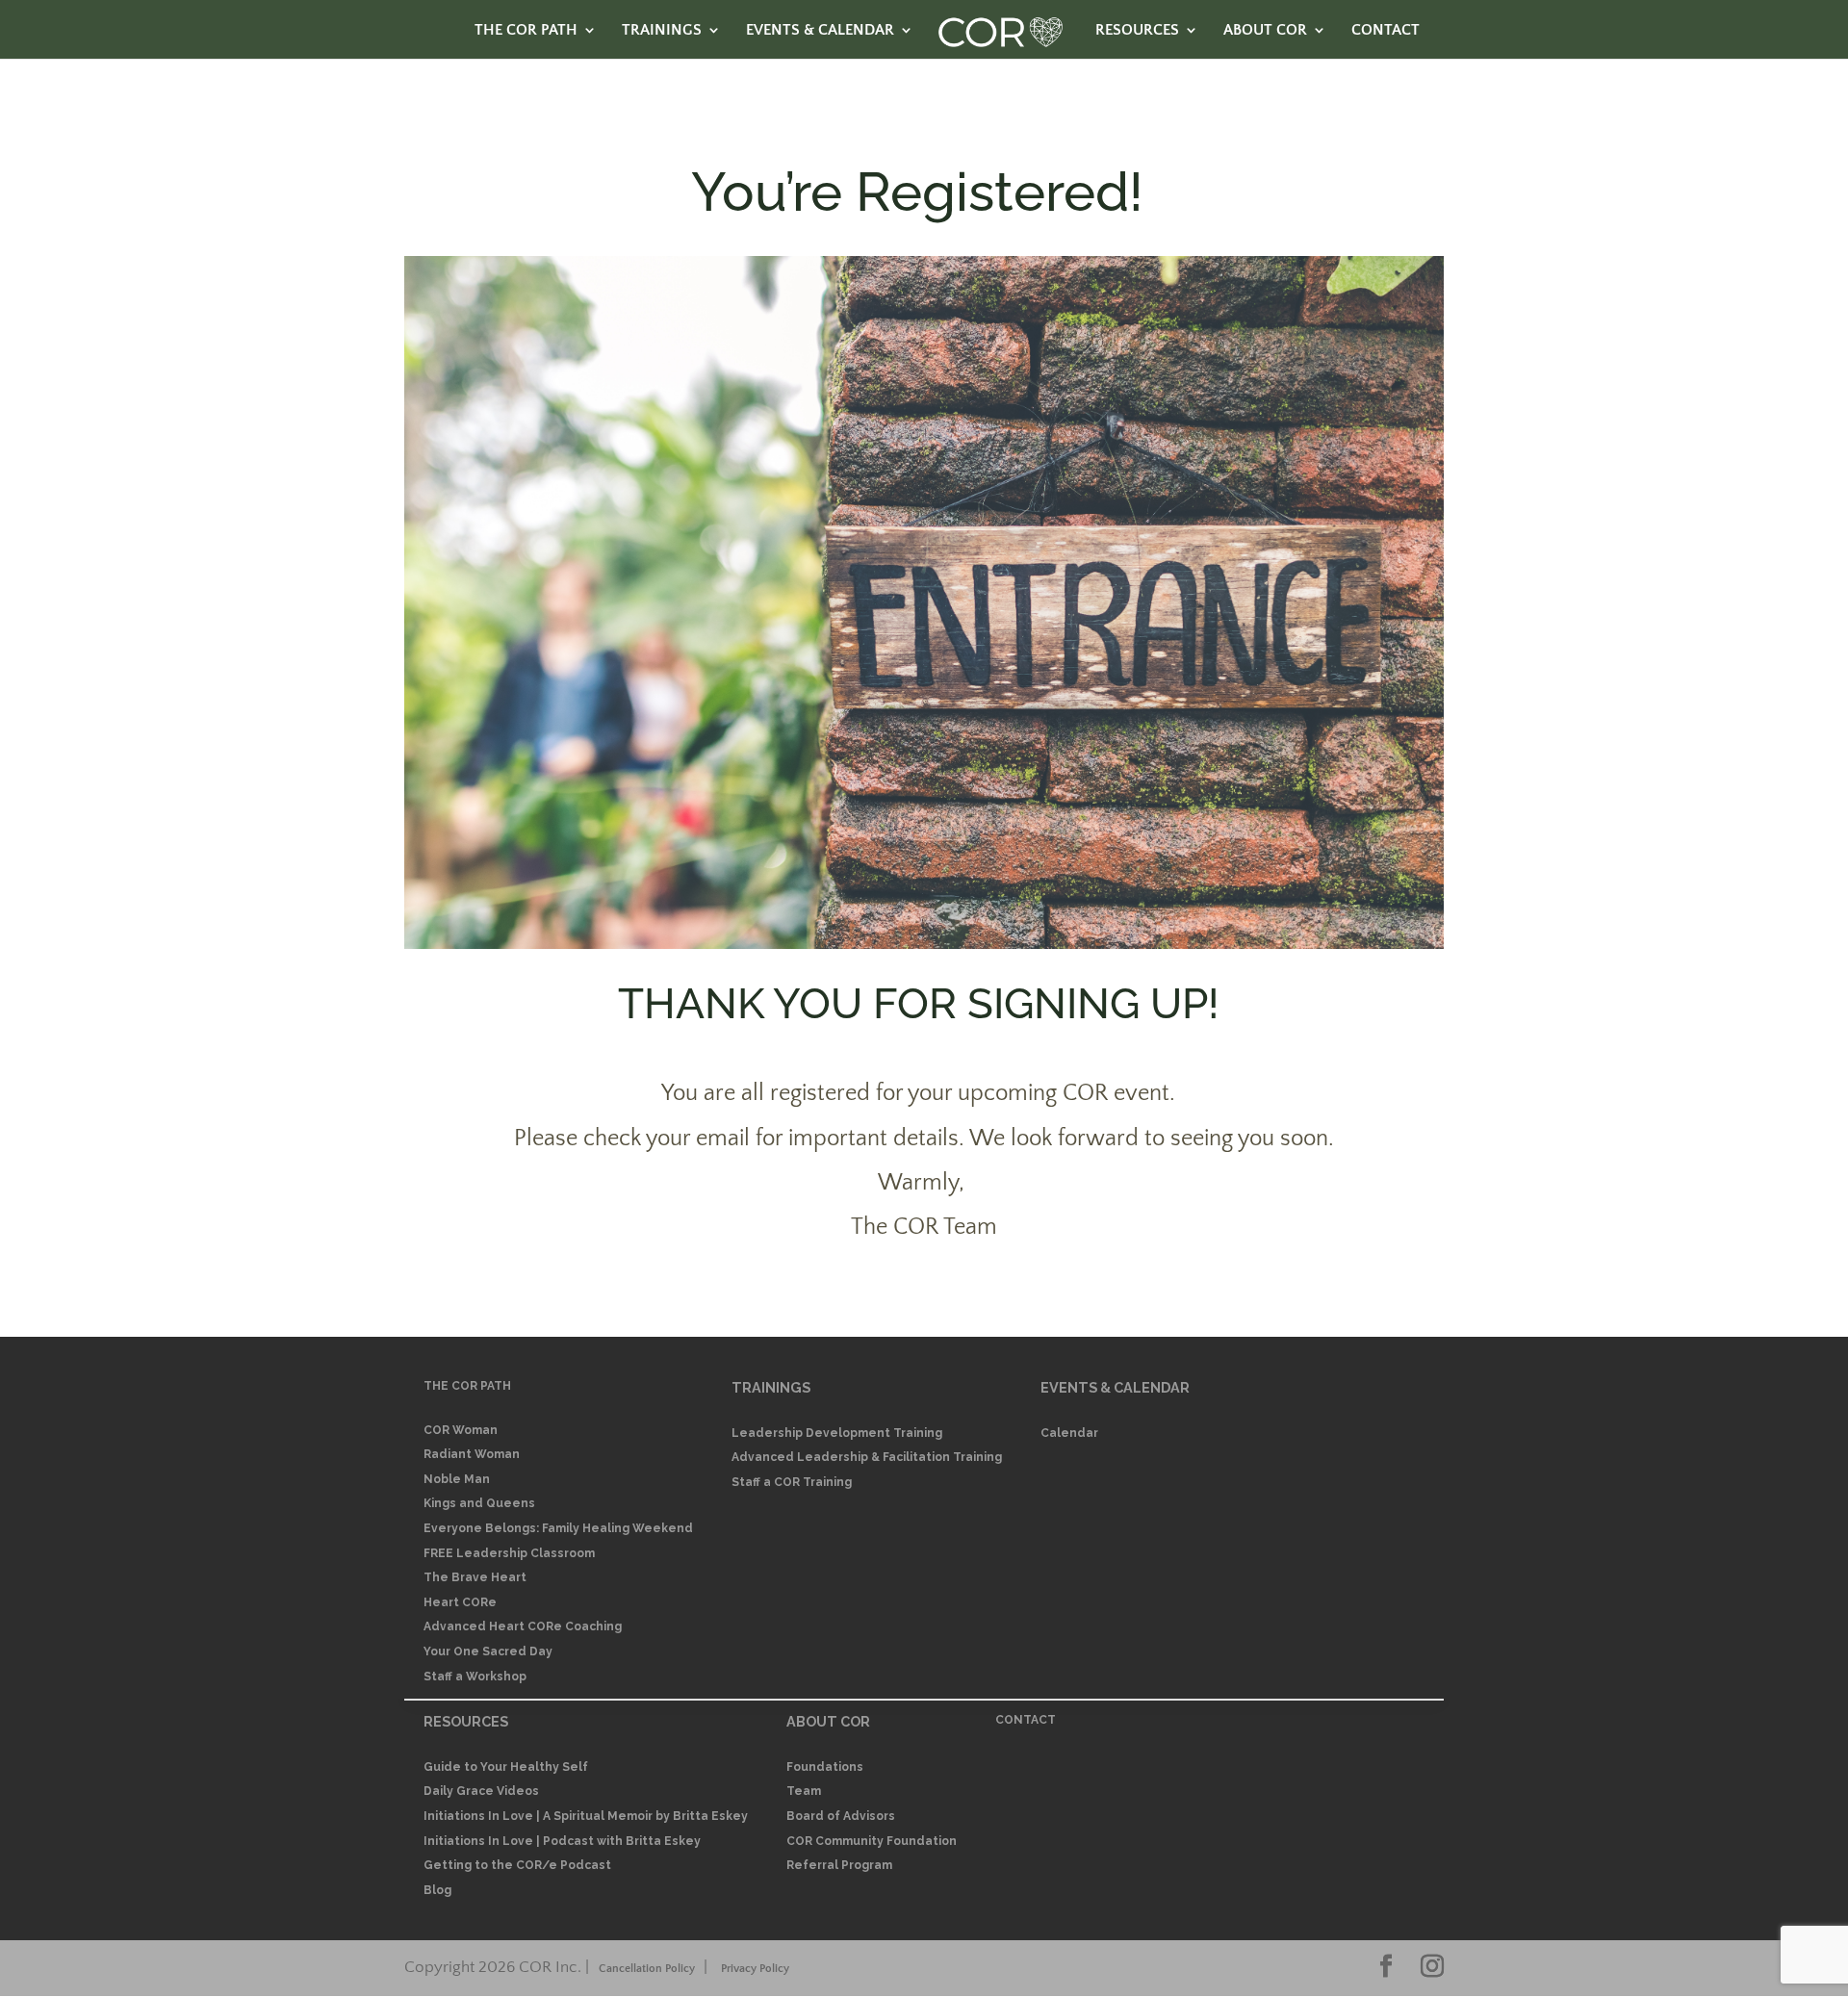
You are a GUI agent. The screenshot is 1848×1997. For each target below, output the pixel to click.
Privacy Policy (755, 1969)
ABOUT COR (1265, 31)
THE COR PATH (526, 31)
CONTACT (1386, 31)
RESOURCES (1137, 31)
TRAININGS (662, 31)
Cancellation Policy (647, 1969)
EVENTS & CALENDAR (820, 31)
